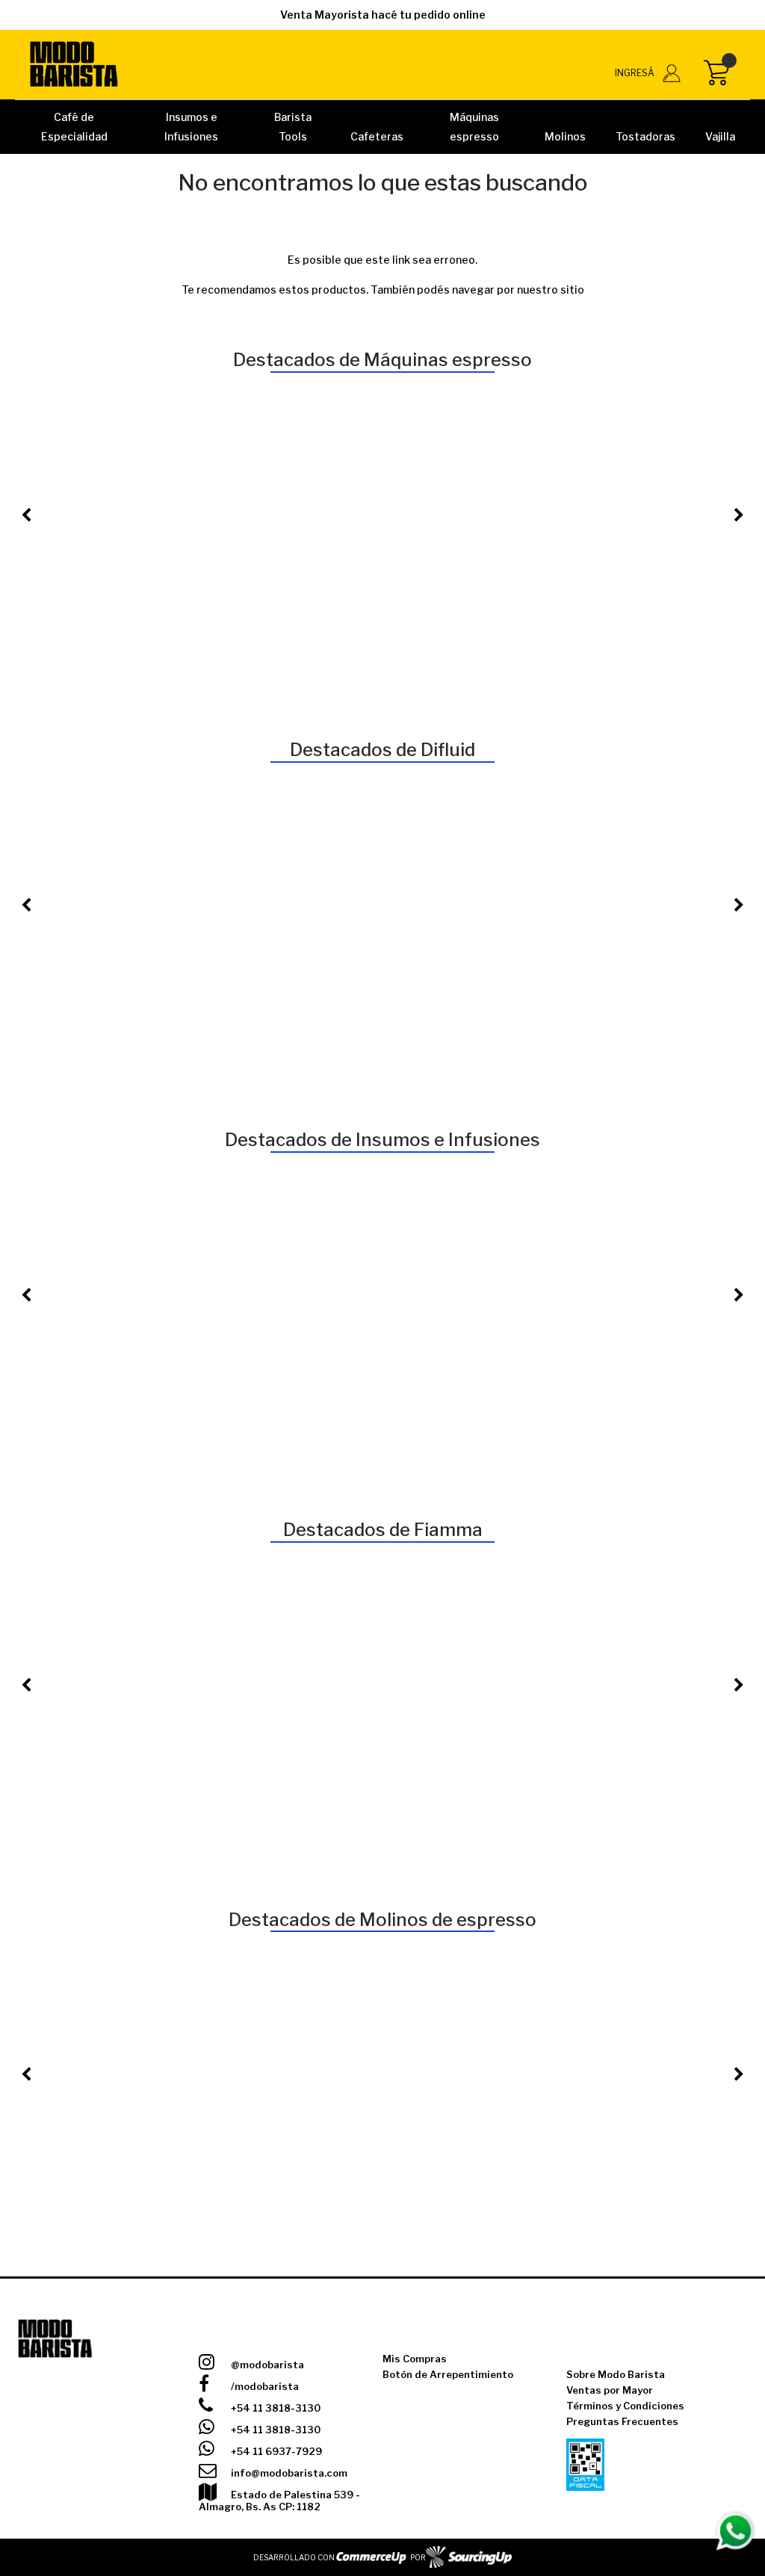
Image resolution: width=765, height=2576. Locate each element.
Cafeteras (377, 136)
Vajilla (720, 136)
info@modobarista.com (288, 2473)
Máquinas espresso (474, 127)
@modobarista (266, 2365)
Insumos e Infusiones (192, 127)
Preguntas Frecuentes (622, 2421)
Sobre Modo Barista (616, 2374)
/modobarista (264, 2386)
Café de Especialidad (74, 127)
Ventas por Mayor (610, 2390)
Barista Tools (293, 127)
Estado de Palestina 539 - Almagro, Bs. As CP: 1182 (279, 2501)
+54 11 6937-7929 (275, 2451)
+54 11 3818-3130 (275, 2408)
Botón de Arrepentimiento (448, 2374)
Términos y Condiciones (625, 2406)
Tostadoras (645, 136)
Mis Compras (415, 2359)
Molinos (565, 136)
